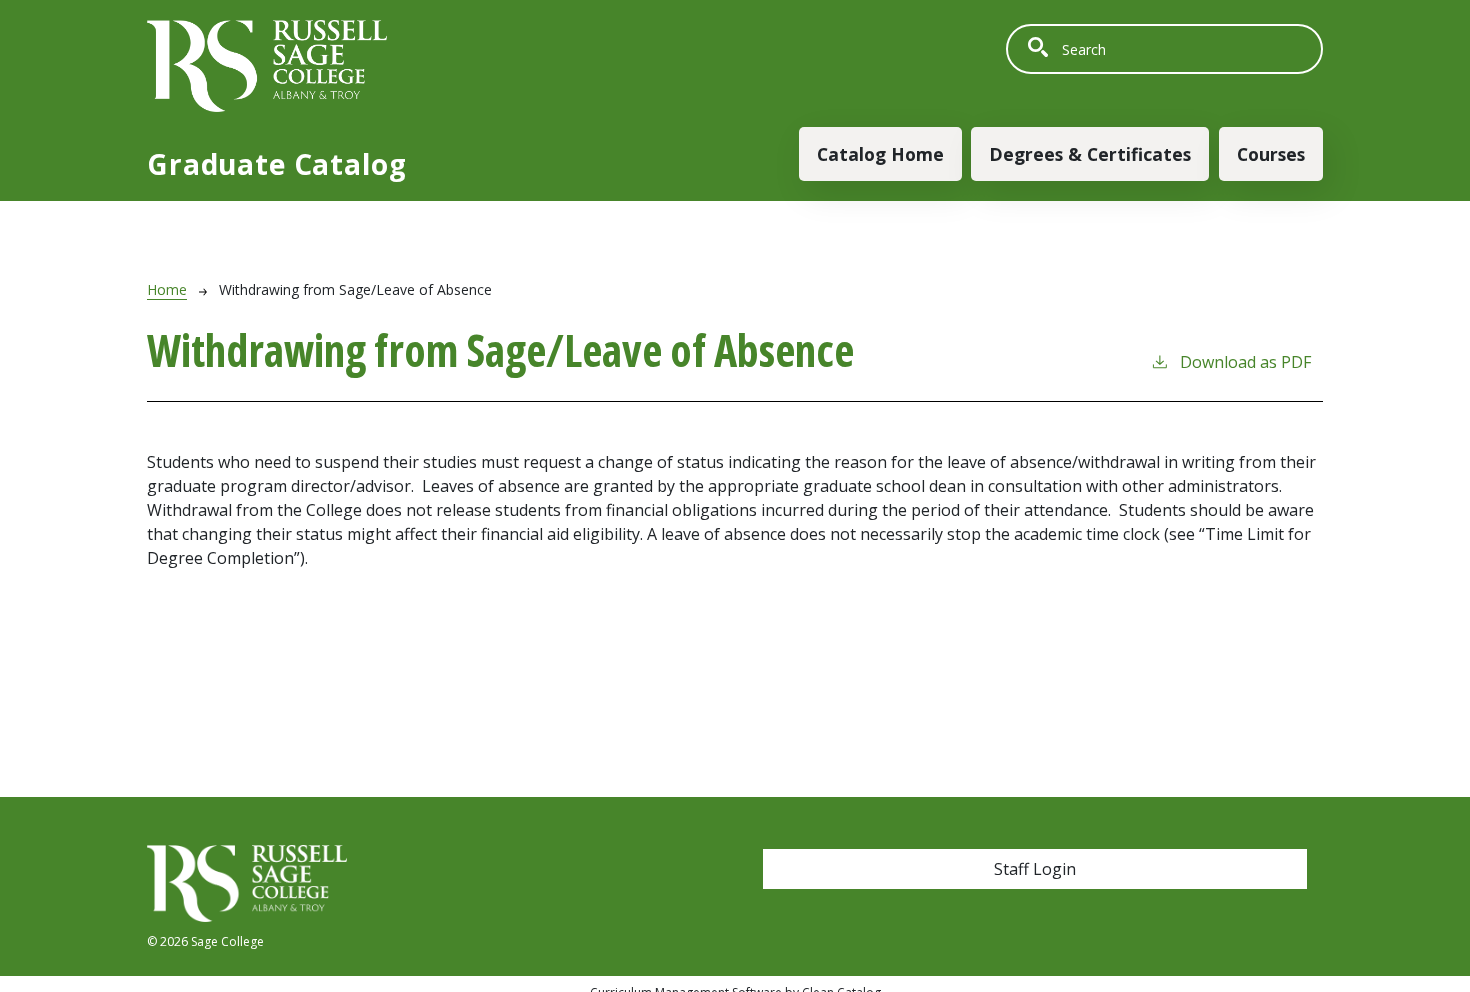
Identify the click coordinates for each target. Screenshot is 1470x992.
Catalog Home (880, 154)
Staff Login (1035, 869)
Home (167, 289)
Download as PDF (1245, 362)
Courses (1271, 154)
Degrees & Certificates (1090, 154)
